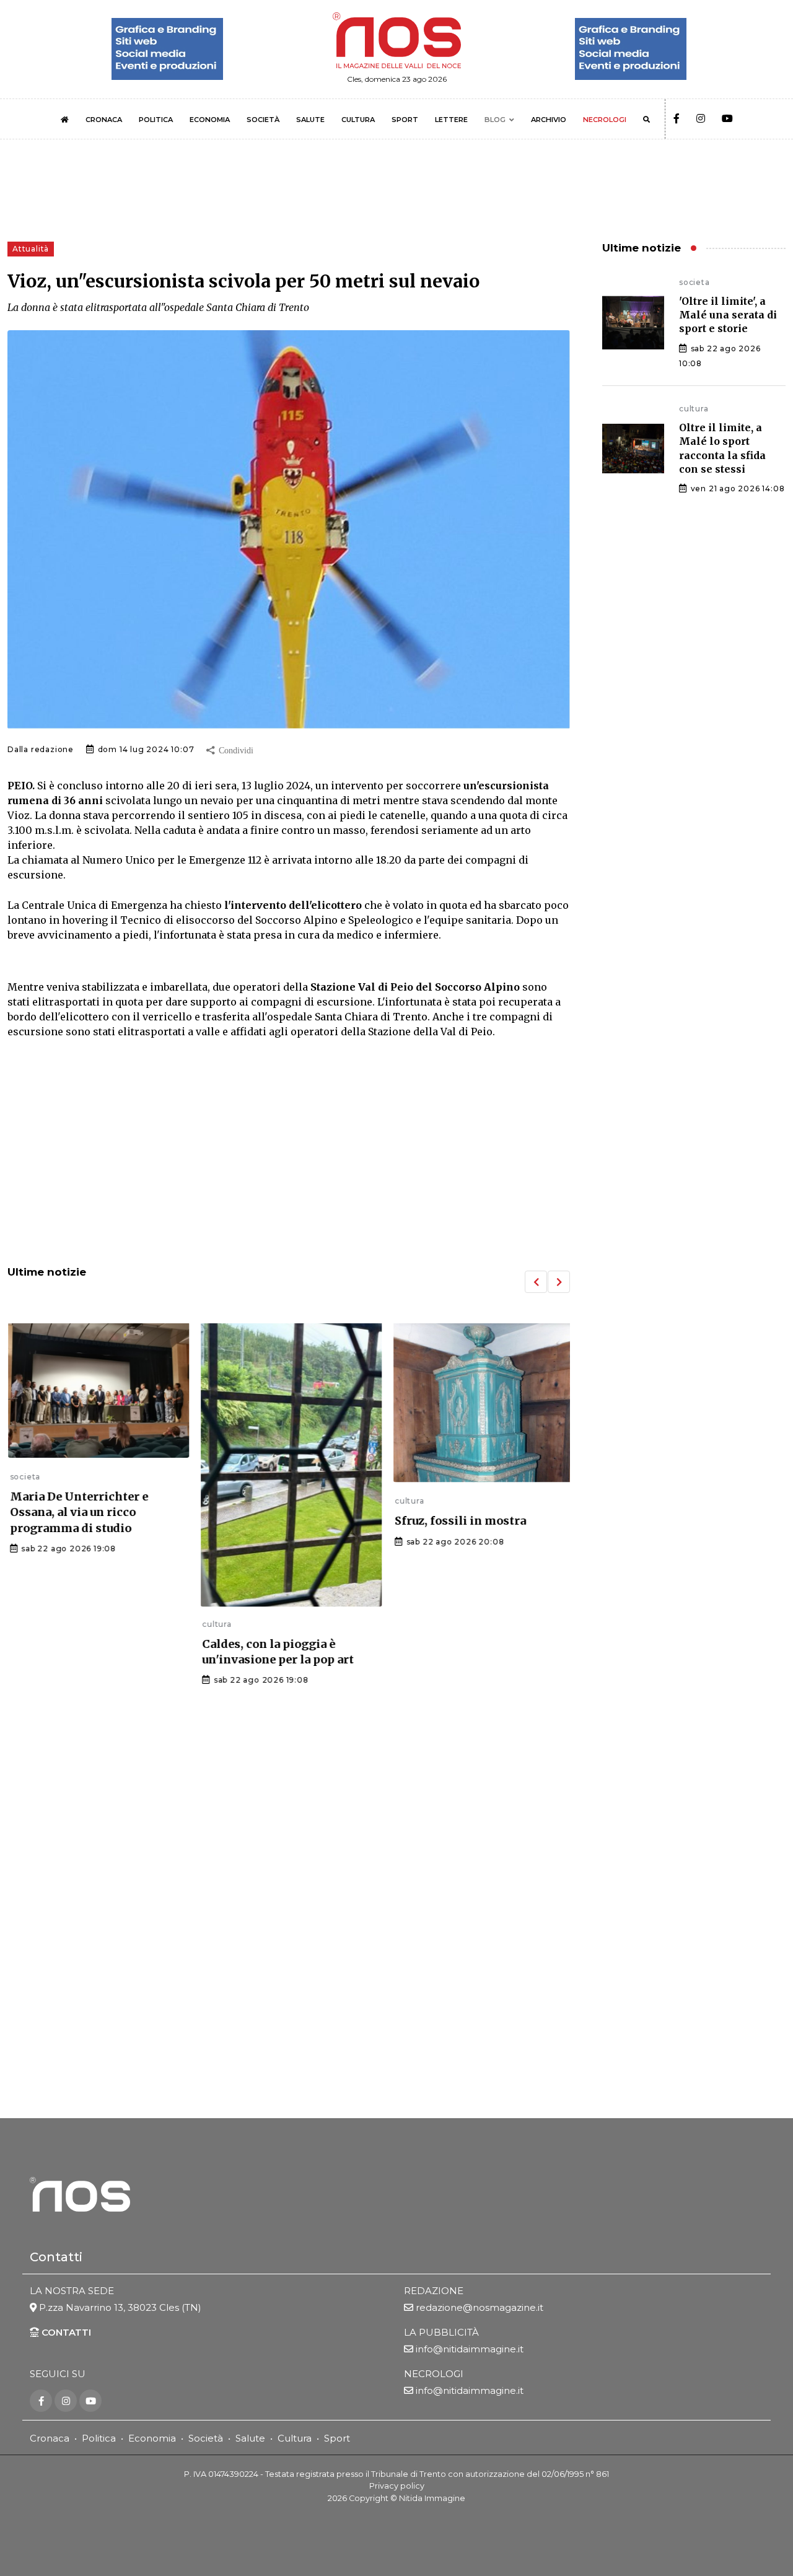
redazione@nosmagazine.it (480, 2307)
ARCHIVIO (549, 120)
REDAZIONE (434, 2291)
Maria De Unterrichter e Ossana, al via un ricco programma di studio (77, 1512)
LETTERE (451, 120)
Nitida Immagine (432, 2498)
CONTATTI (65, 2332)
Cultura (295, 2438)
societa (23, 1477)
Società (206, 2438)
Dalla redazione (41, 749)
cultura (215, 1624)
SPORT (405, 120)
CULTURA (358, 120)
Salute (250, 2438)
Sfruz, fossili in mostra (458, 1521)
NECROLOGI (605, 120)
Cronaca (50, 2438)
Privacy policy (397, 2486)
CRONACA (104, 120)
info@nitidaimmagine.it (470, 2349)
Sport (337, 2438)
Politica (99, 2438)
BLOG (495, 120)
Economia (152, 2438)
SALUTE (310, 120)
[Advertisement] (289, 1154)
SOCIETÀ (263, 120)
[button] (536, 1282)
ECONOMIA (210, 120)
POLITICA (156, 120)
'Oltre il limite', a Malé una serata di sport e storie (728, 315)
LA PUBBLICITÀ (441, 2332)
